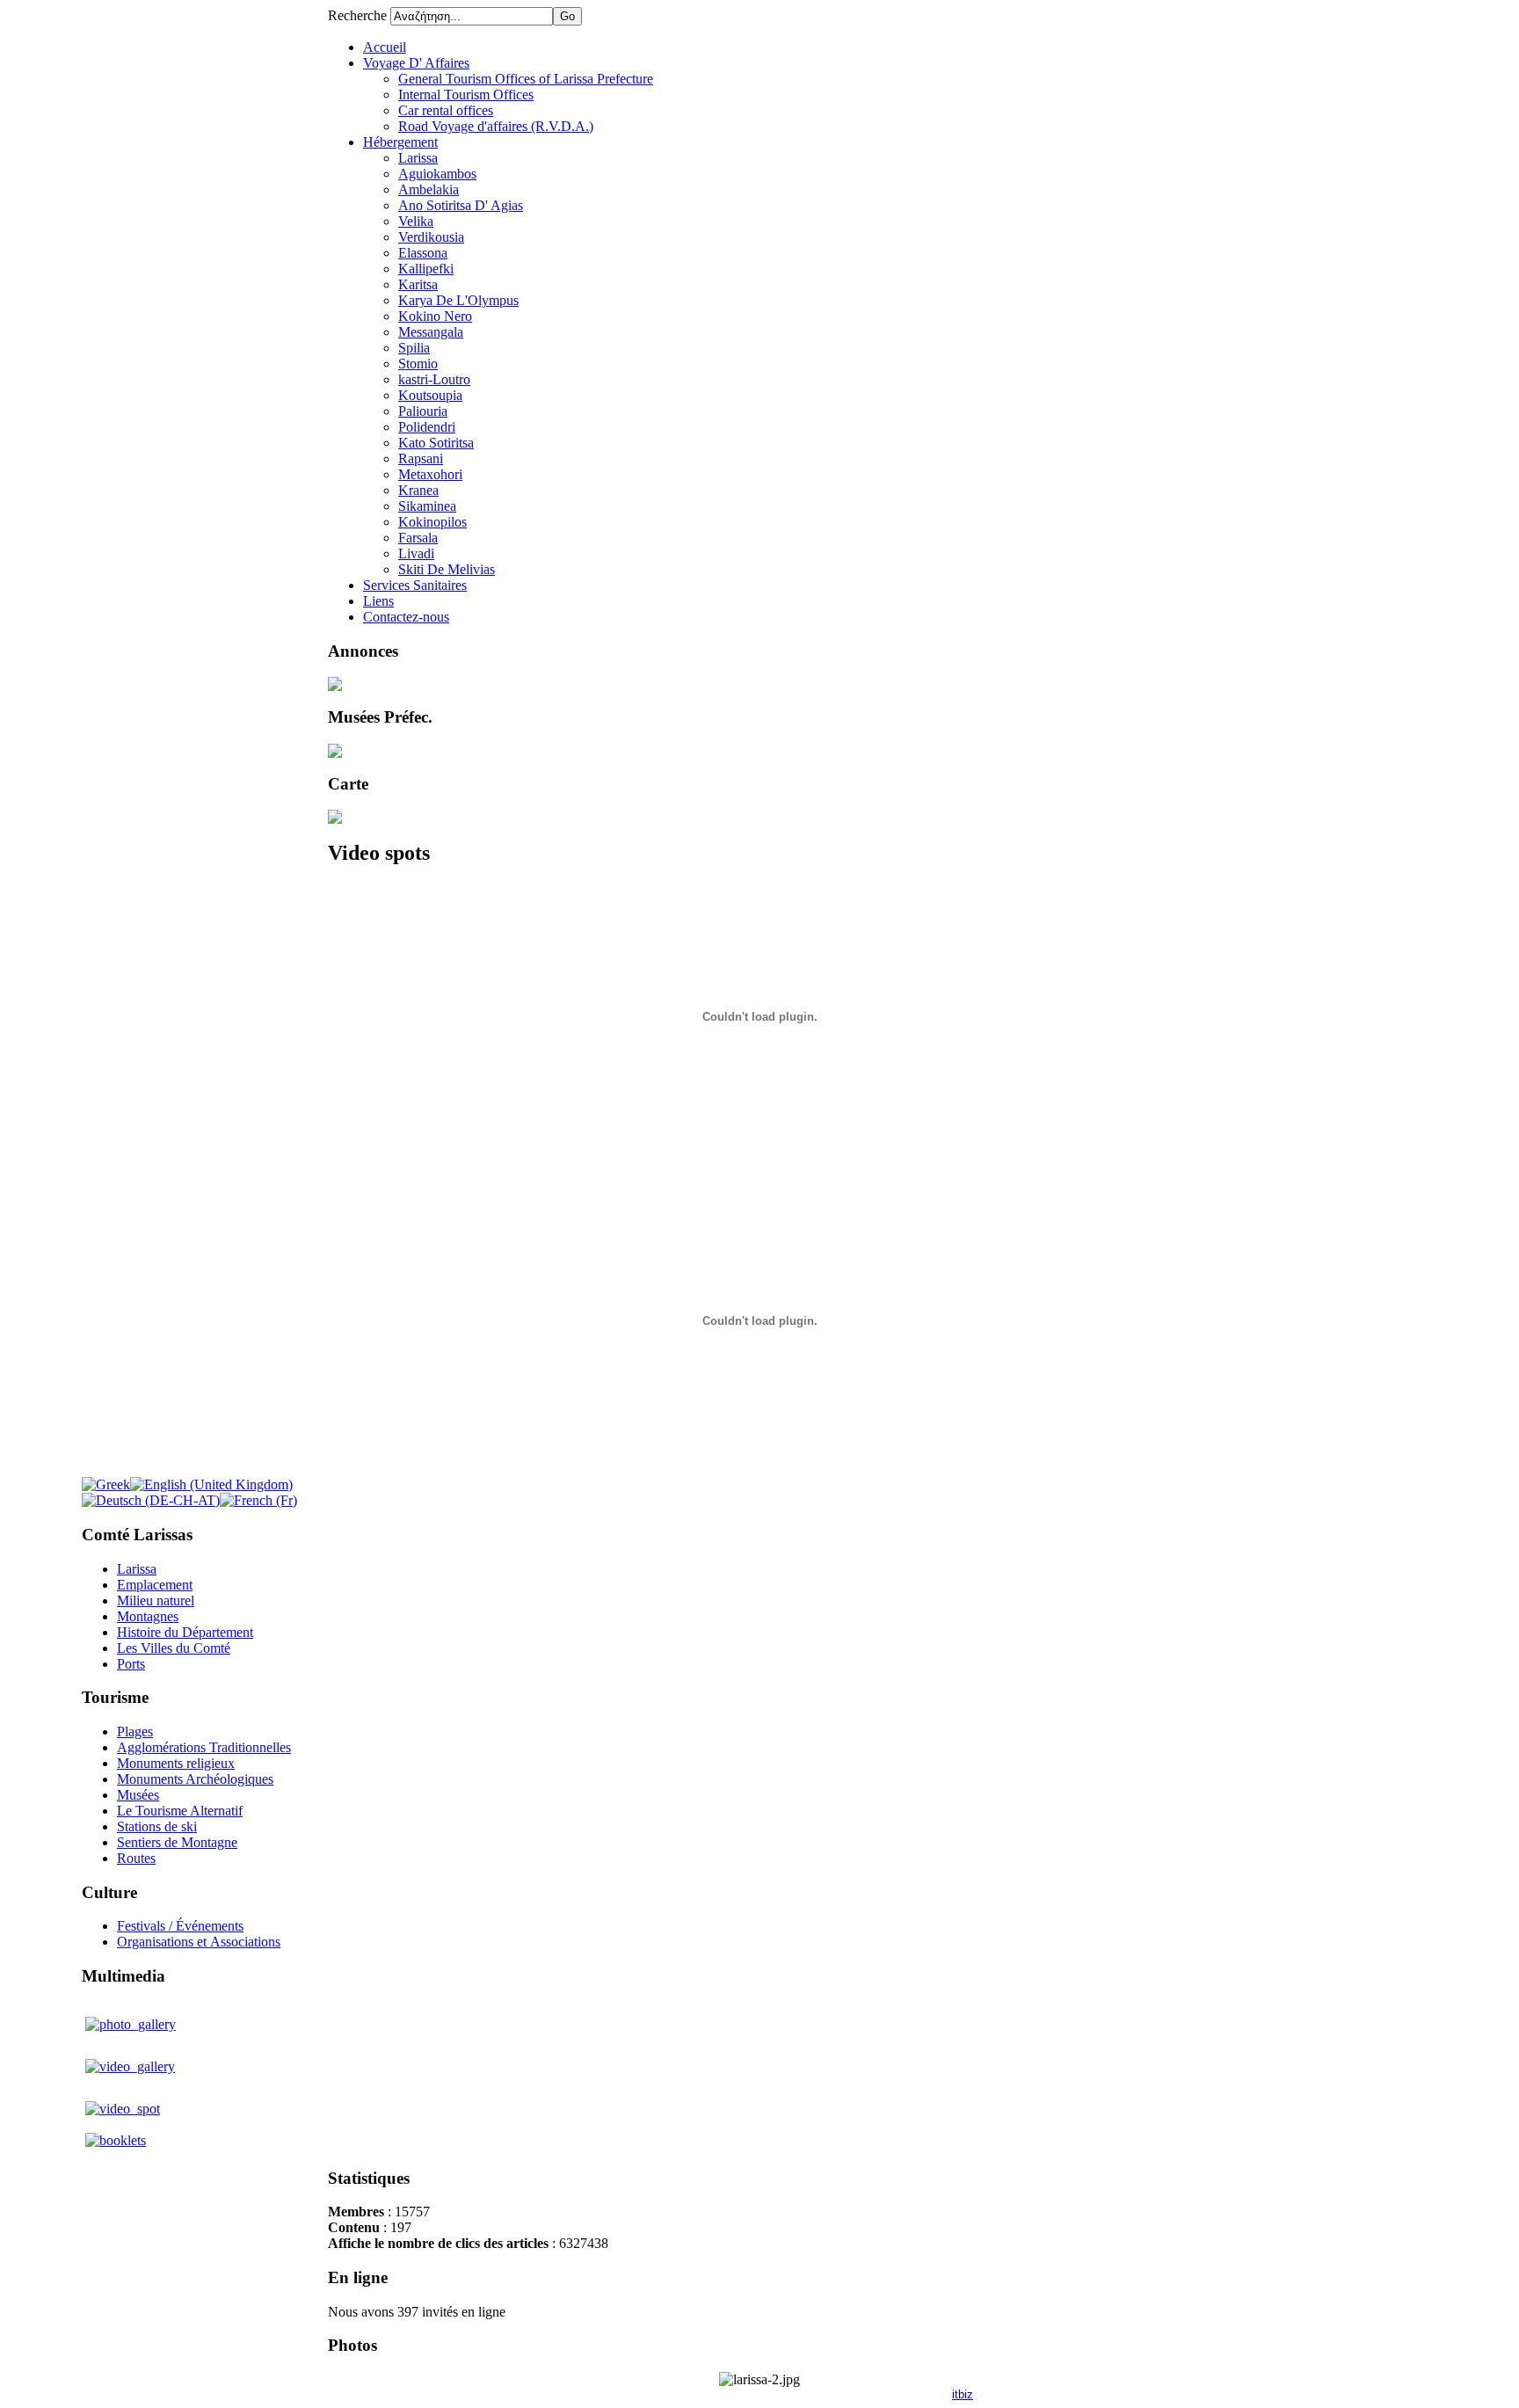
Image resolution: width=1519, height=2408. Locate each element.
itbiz (963, 2394)
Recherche (359, 15)
